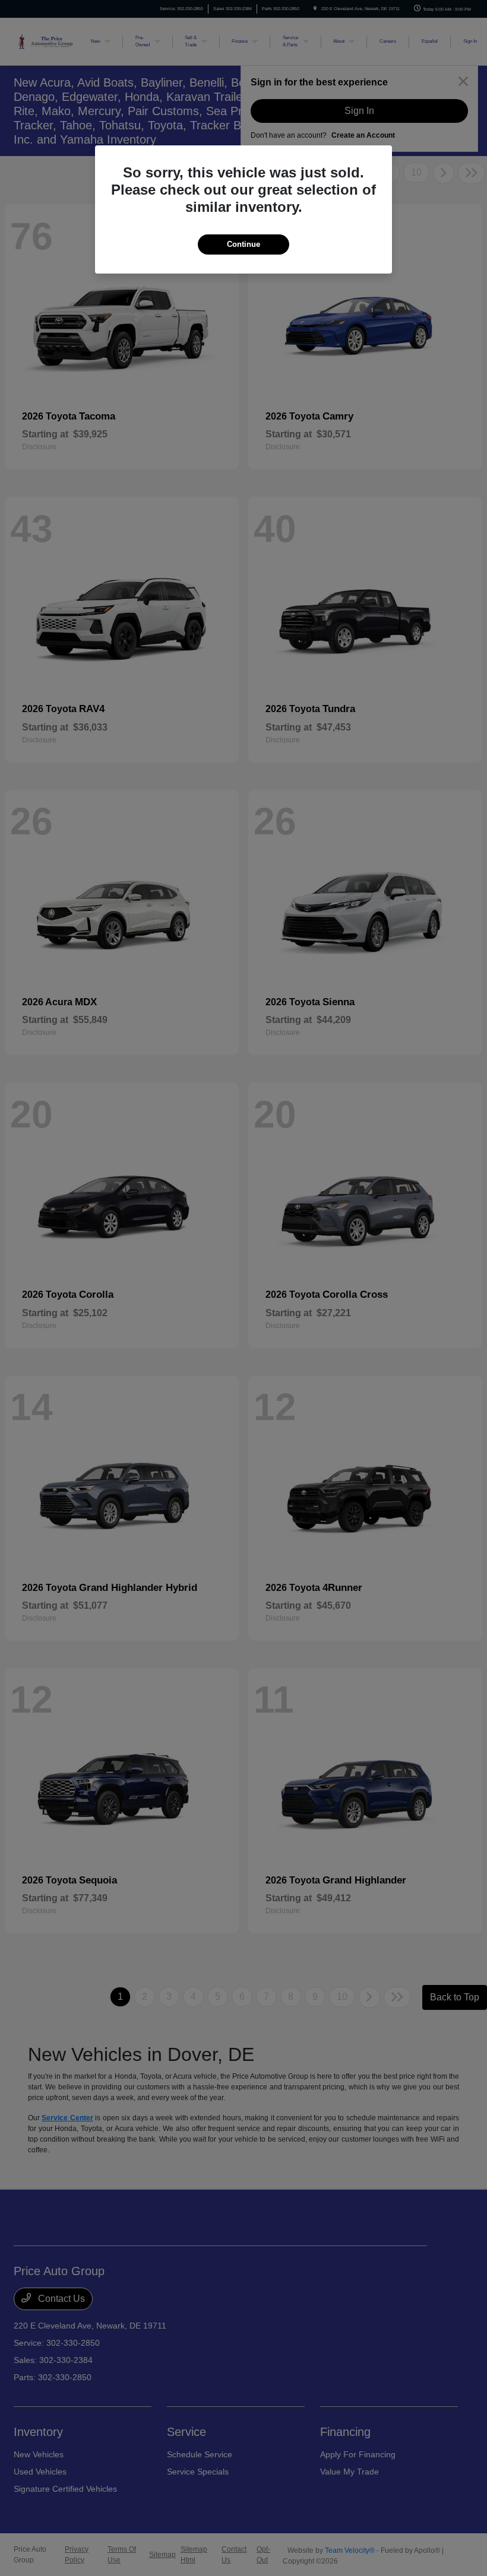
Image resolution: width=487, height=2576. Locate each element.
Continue (243, 244)
